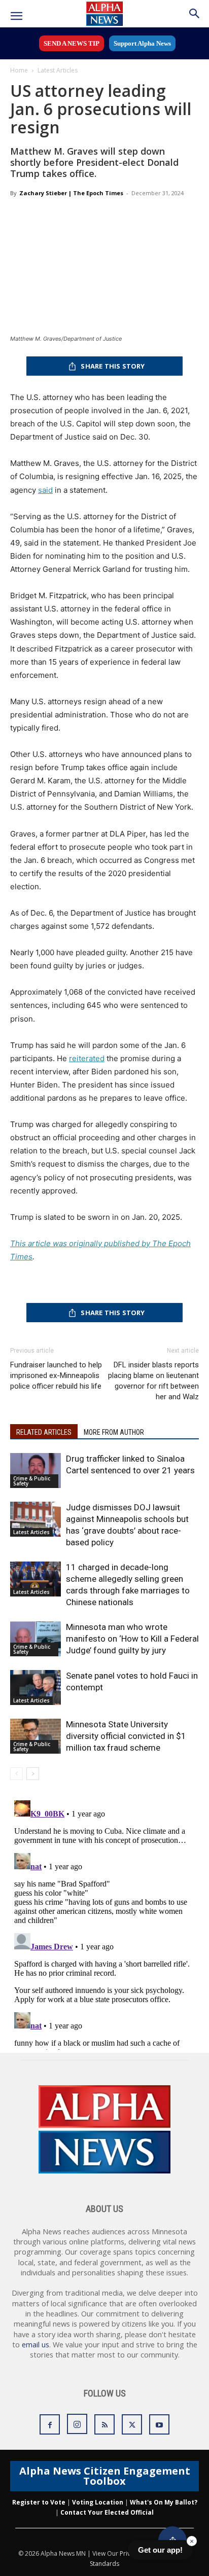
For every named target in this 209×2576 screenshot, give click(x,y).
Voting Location (98, 2502)
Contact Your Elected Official (107, 2512)
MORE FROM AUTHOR (114, 1432)
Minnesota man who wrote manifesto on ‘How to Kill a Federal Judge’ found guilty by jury (132, 1639)
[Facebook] (50, 2424)
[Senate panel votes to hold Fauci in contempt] (36, 1688)
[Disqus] (104, 1923)
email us (36, 2345)
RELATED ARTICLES (44, 1432)
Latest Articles (58, 70)
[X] (132, 2424)
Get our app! (160, 2550)
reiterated (87, 1058)
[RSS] (104, 2424)
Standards (104, 2564)
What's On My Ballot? (164, 2502)
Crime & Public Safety (32, 1481)
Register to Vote (39, 2502)
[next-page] (33, 1774)
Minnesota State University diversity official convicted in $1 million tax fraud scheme (126, 1736)
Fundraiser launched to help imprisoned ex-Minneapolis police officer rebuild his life (56, 1375)
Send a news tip (72, 43)
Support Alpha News (142, 43)
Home (19, 70)
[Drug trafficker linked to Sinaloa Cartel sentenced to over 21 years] (36, 1471)
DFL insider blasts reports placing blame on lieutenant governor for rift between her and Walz (153, 1381)
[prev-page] (16, 1774)
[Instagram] (77, 2424)
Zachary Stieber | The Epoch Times (71, 193)
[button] (16, 16)
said (45, 490)
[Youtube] (159, 2424)
